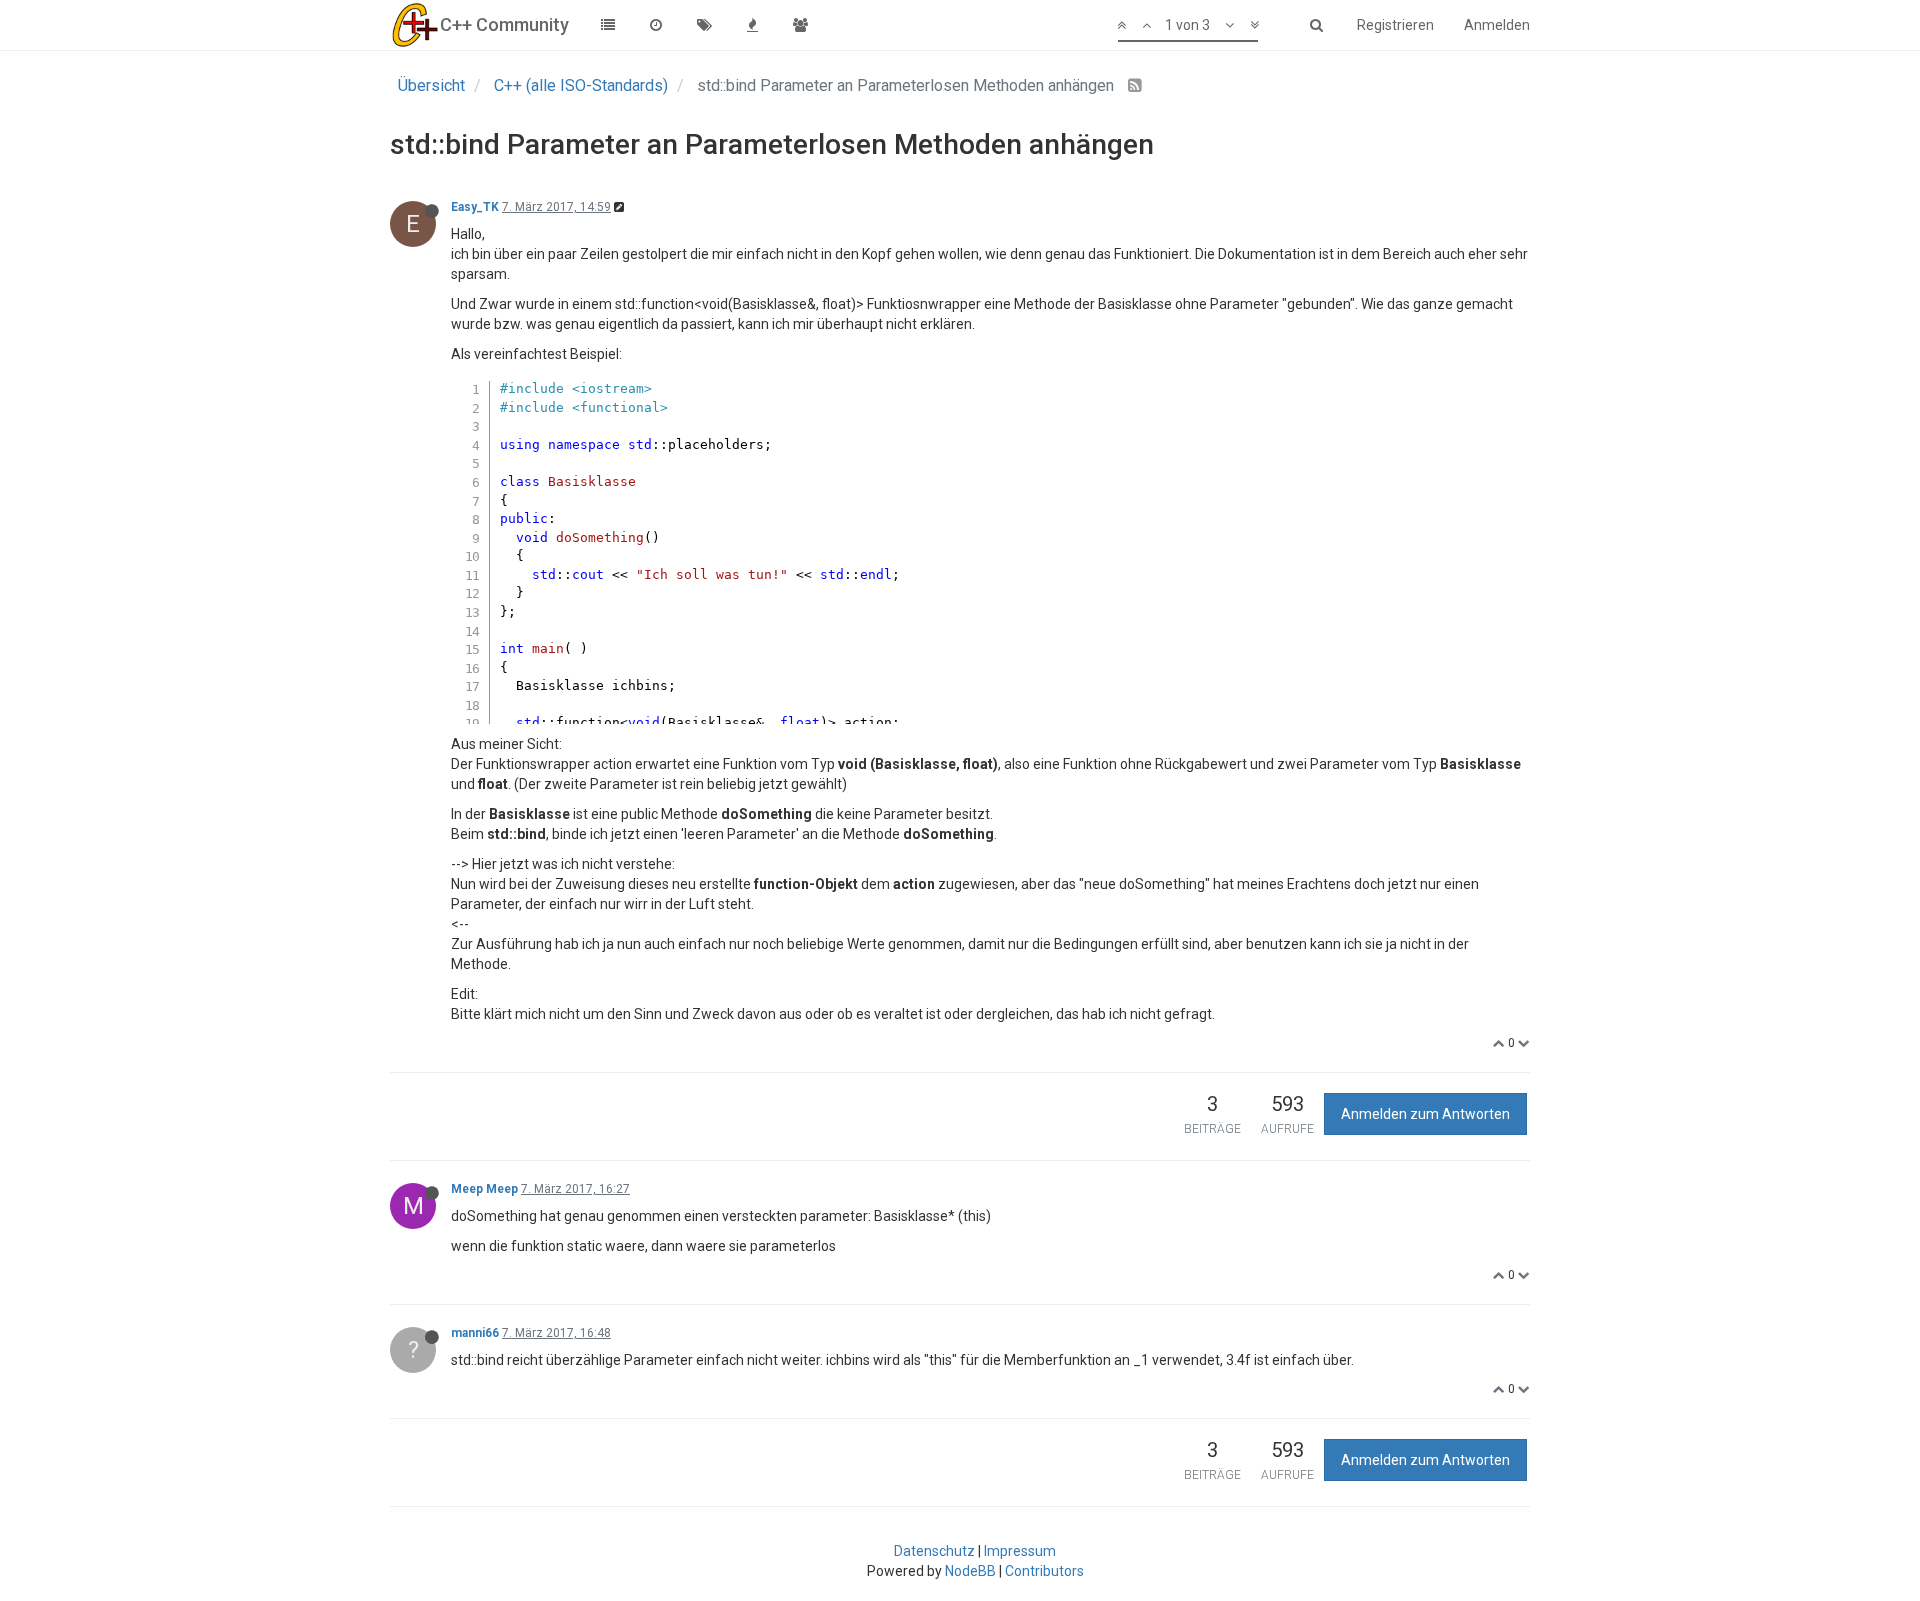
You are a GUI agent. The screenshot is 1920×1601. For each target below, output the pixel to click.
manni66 (475, 1333)
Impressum (1020, 1551)
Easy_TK (475, 207)
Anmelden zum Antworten (1425, 1114)
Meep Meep (484, 1189)
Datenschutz (934, 1551)
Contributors (1044, 1571)
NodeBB (970, 1571)
